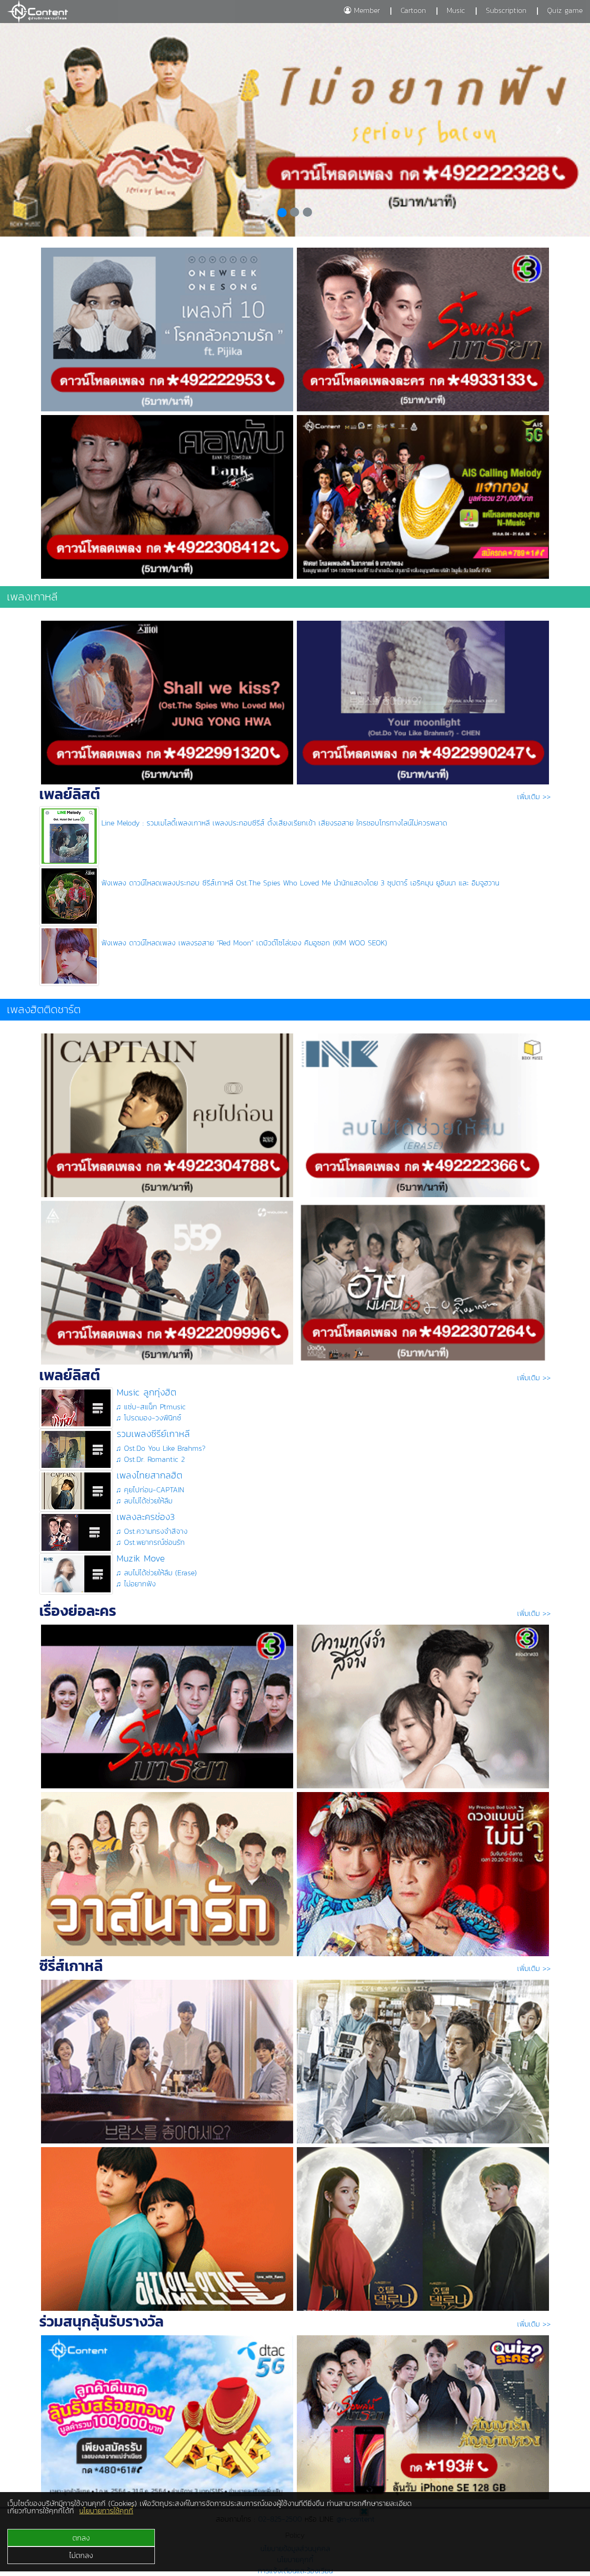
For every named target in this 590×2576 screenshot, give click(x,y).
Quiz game (565, 10)
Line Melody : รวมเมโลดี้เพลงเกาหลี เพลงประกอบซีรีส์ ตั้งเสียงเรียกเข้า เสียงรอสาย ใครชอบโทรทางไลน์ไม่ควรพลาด (274, 823)
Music (456, 10)
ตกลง (81, 2538)
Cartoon (413, 10)
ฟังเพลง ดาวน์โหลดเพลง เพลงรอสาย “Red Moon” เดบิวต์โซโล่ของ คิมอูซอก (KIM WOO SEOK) (244, 943)
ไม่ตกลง (81, 2555)
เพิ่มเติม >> (534, 796)
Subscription (506, 10)
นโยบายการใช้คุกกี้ (106, 2511)
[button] (29, 130)
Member (366, 10)
